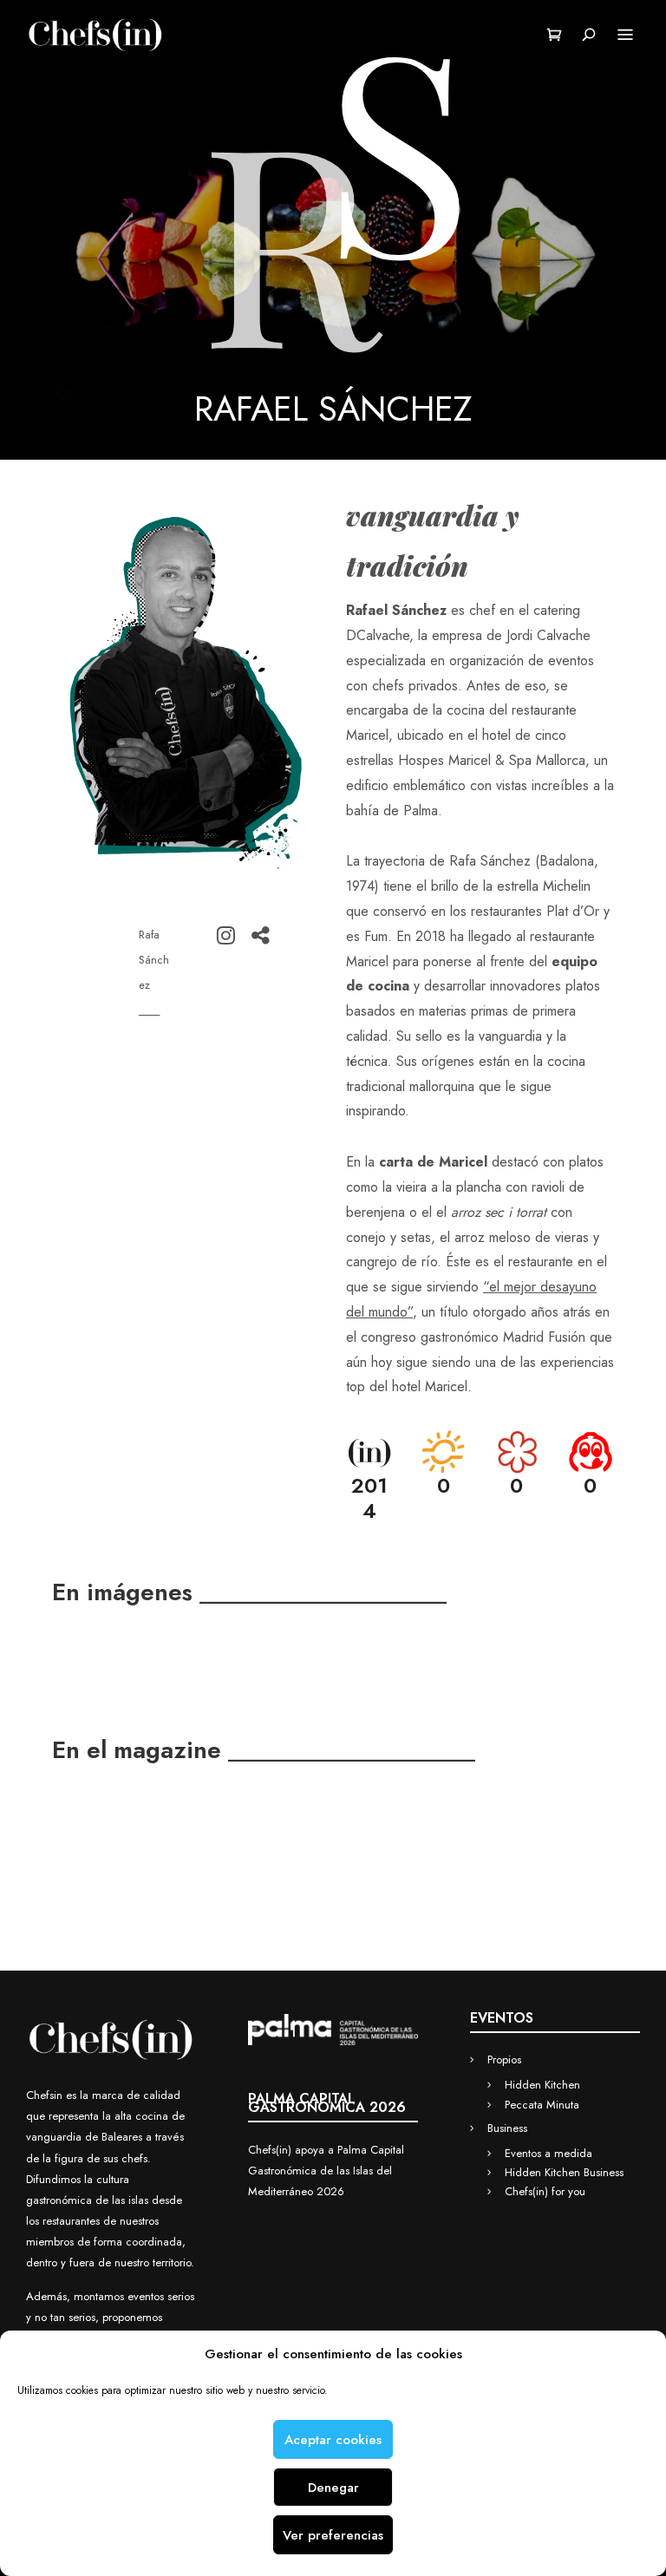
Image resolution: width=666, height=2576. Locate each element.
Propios (504, 2059)
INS (217, 935)
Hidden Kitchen (542, 2085)
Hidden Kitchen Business (564, 2172)
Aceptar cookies (333, 2440)
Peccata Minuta (542, 2105)
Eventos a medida (548, 2153)
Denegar (333, 2488)
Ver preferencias (333, 2535)
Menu (625, 35)
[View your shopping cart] (555, 35)
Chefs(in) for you (545, 2191)
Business (507, 2128)
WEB (251, 935)
